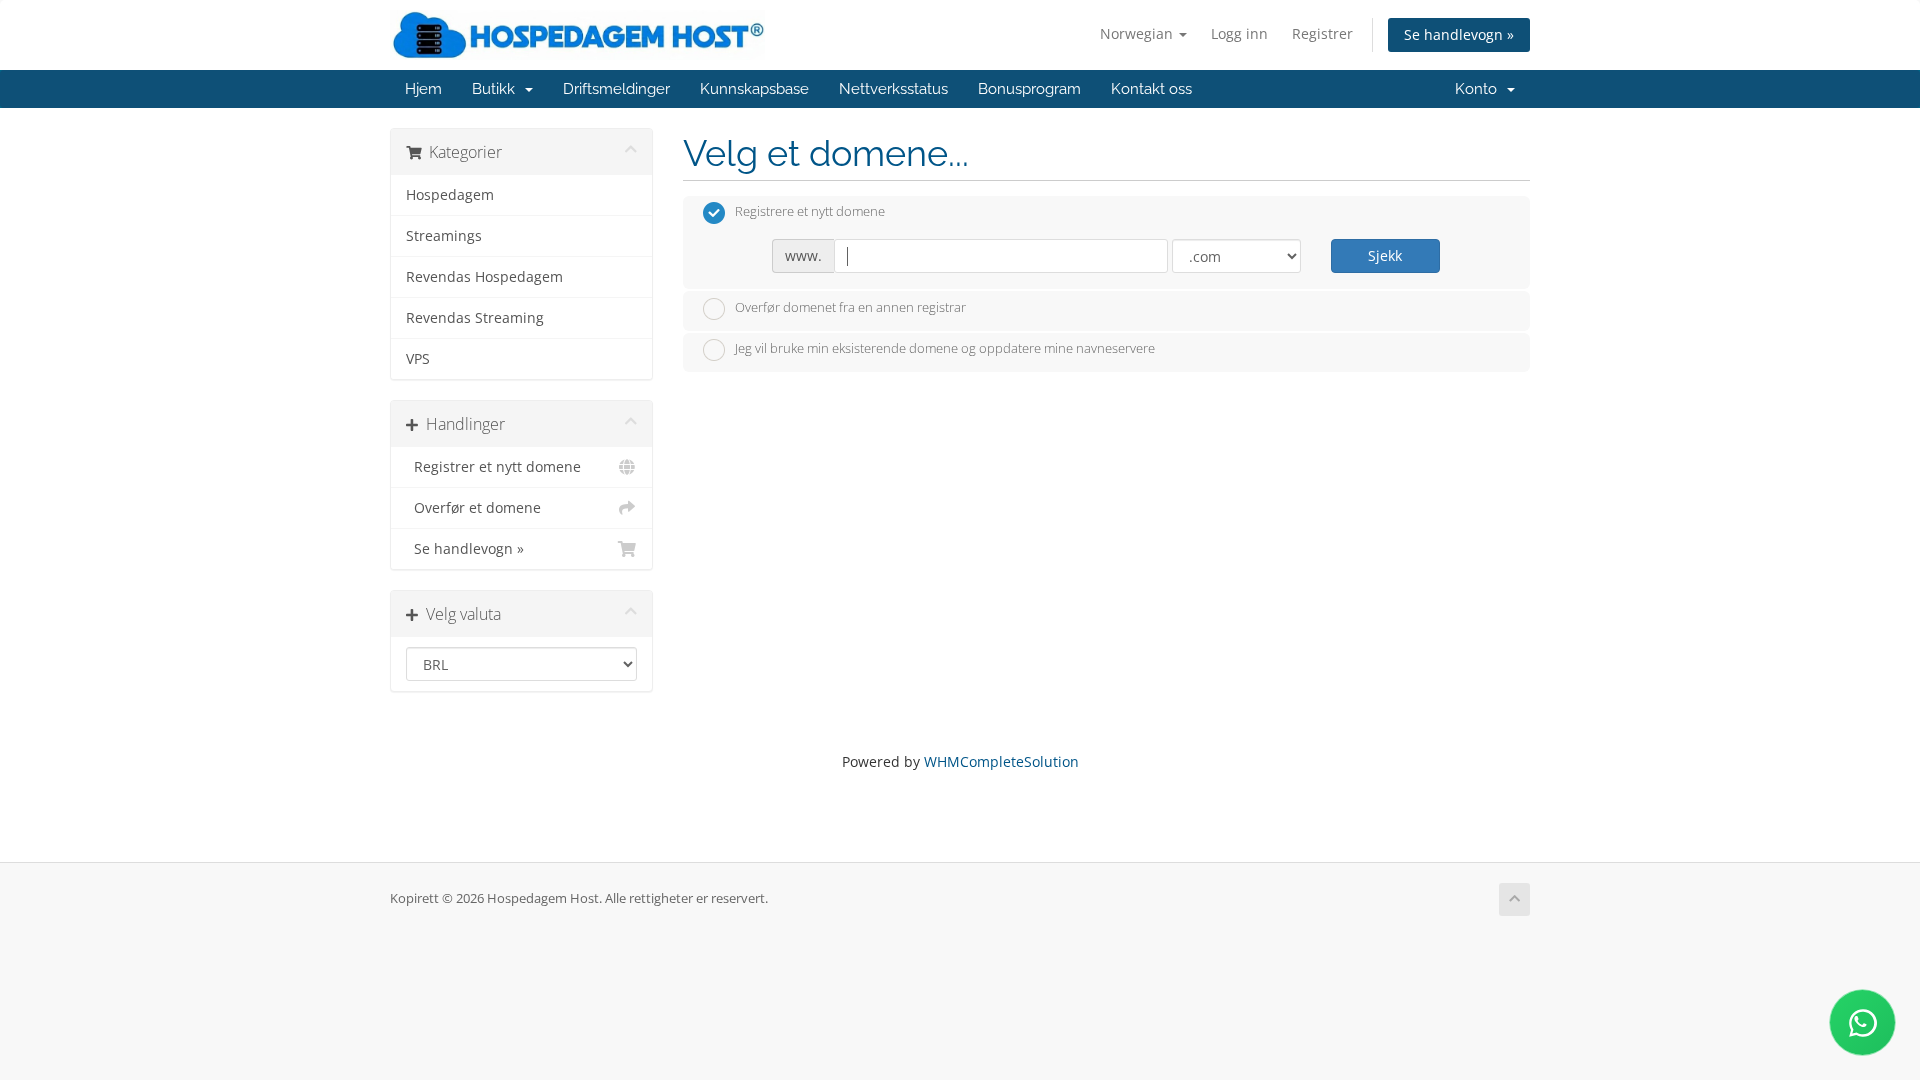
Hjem (423, 89)
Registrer (1322, 33)
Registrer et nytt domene (493, 467)
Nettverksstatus (893, 89)
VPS (418, 359)
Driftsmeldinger (616, 89)
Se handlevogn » (1459, 34)
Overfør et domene (473, 508)
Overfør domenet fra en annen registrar (850, 307)
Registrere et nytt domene (810, 212)
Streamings (444, 236)
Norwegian (1138, 33)
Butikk (497, 89)
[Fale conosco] (1862, 1022)
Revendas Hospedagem (484, 277)
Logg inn (1239, 33)
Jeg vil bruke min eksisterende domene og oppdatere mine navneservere (945, 349)
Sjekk (1385, 255)
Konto (1480, 89)
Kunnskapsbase (754, 89)
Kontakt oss (1151, 89)
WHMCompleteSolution (1001, 761)
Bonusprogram (1029, 89)
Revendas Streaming (475, 318)
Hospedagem (450, 195)
